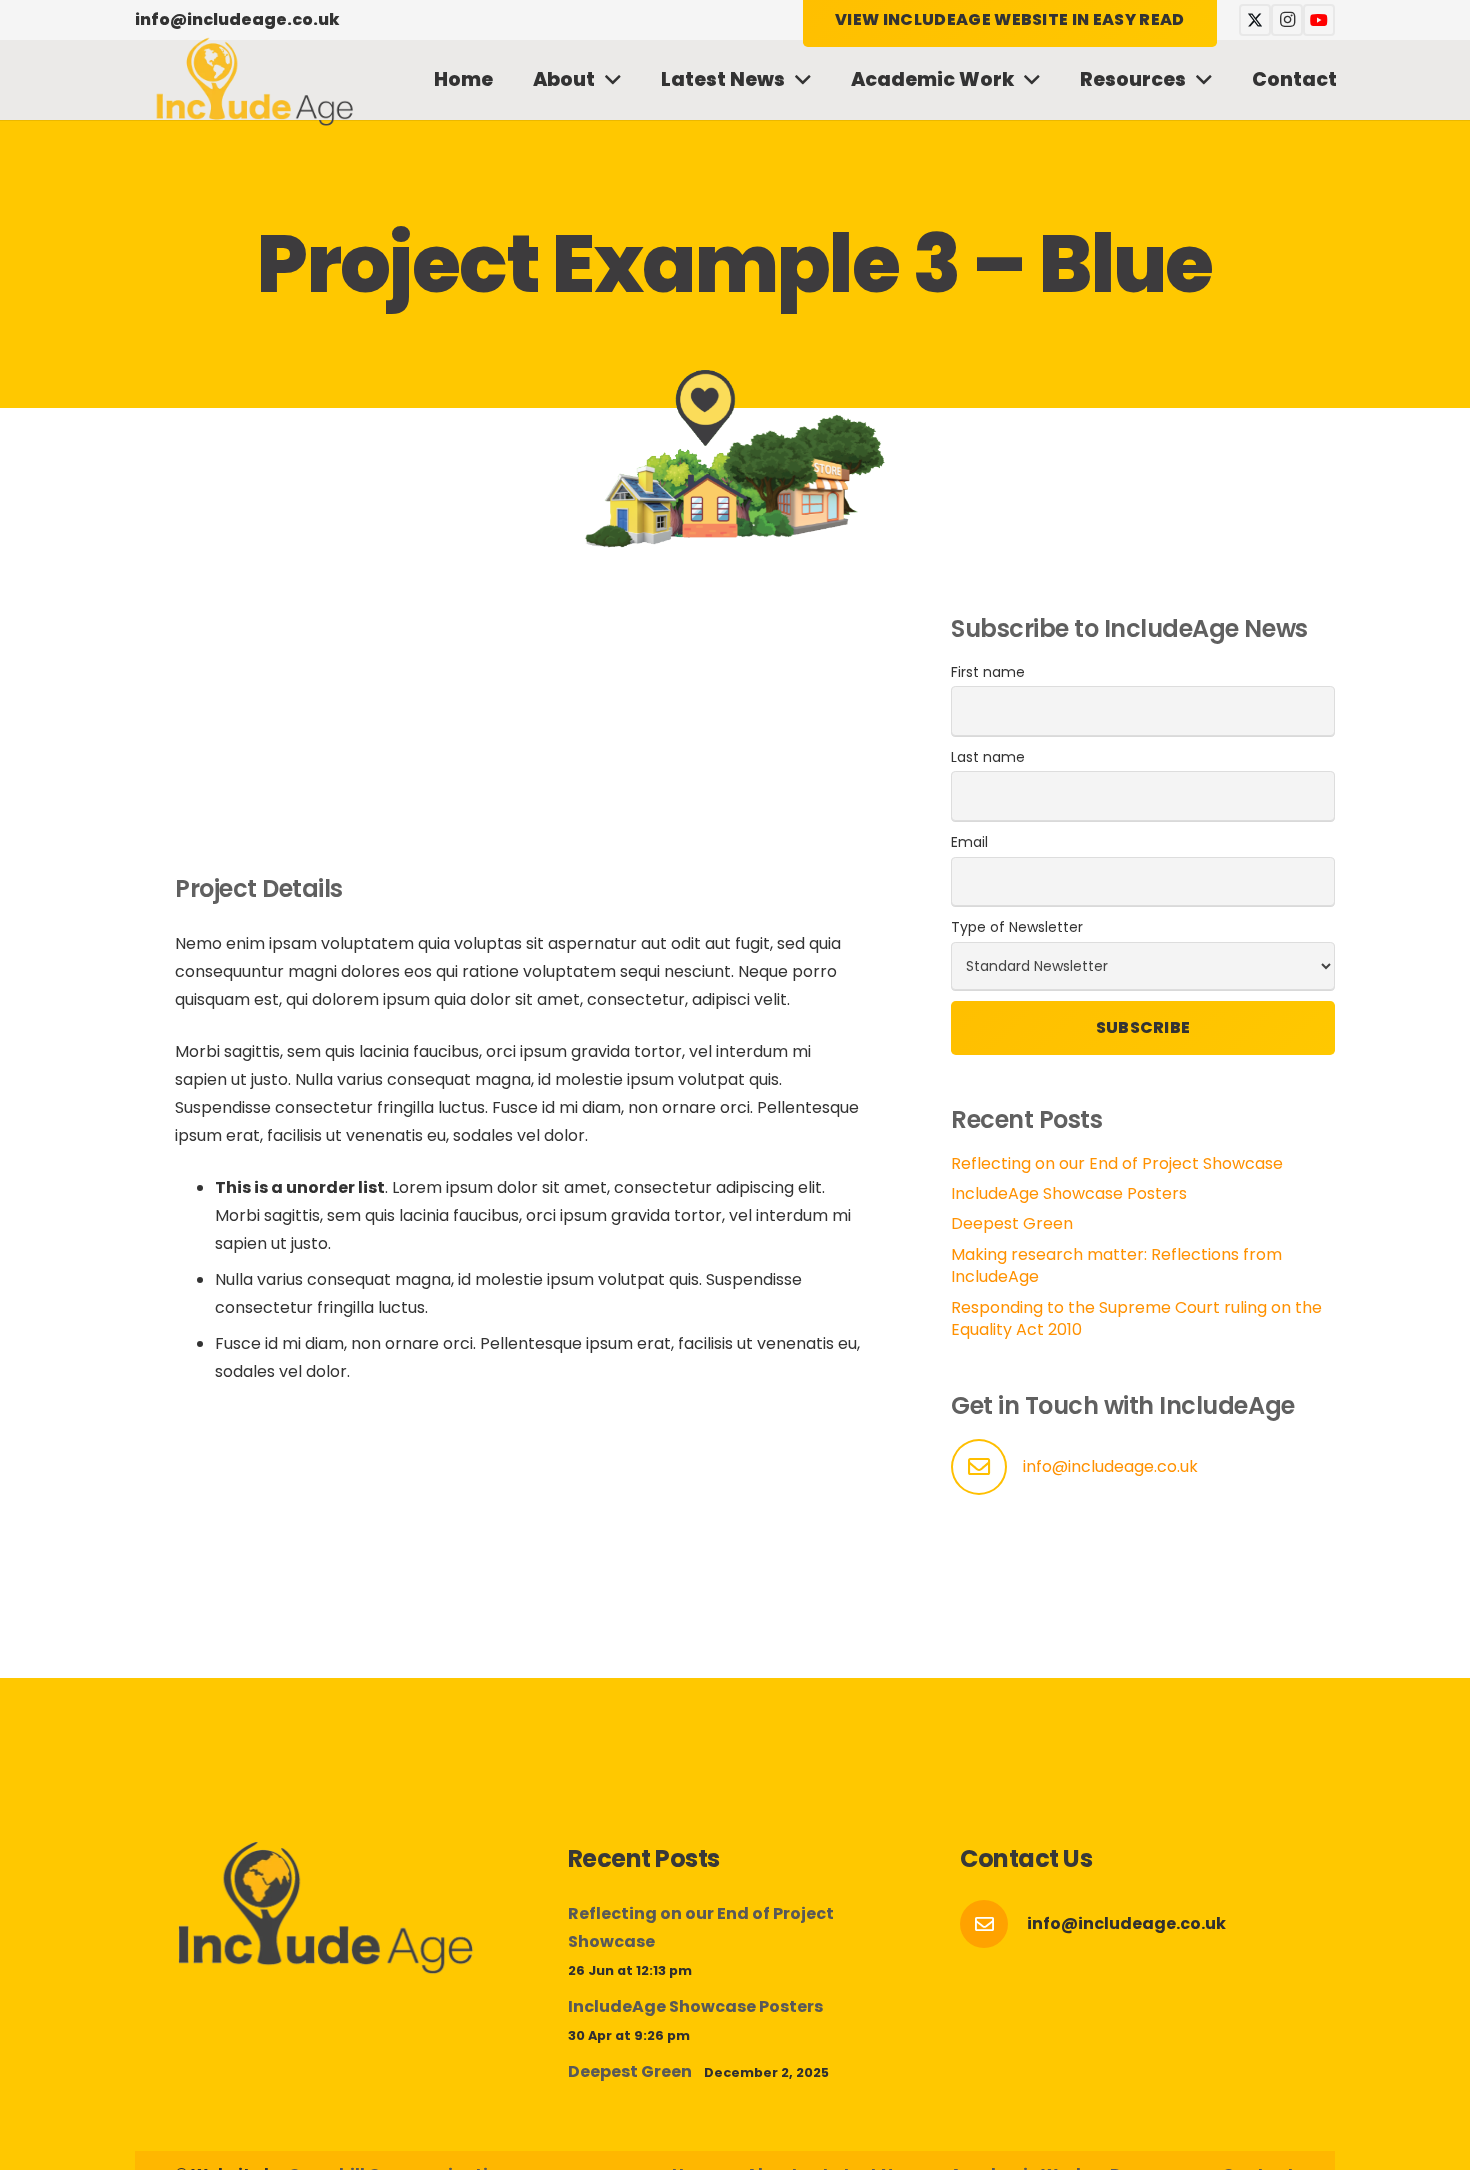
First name (988, 672)
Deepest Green (1012, 1223)
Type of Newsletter (1017, 927)
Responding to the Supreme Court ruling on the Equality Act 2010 (1136, 1318)
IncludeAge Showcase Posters (1069, 1193)
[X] (1255, 20)
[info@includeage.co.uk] (993, 1924)
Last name (988, 757)
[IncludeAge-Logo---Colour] (255, 80)
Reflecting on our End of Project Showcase (1117, 1163)
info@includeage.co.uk (1110, 1466)
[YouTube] (1319, 20)
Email (969, 842)
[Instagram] (1287, 20)
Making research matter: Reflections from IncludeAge (1116, 1265)
